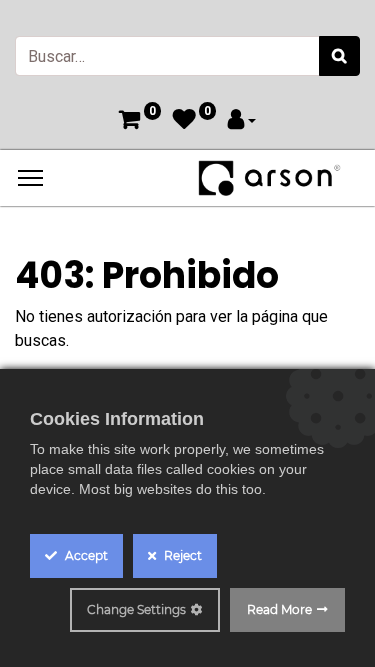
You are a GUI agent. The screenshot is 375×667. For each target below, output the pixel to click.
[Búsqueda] (339, 56)
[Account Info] (242, 121)
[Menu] (30, 178)
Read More (279, 609)
